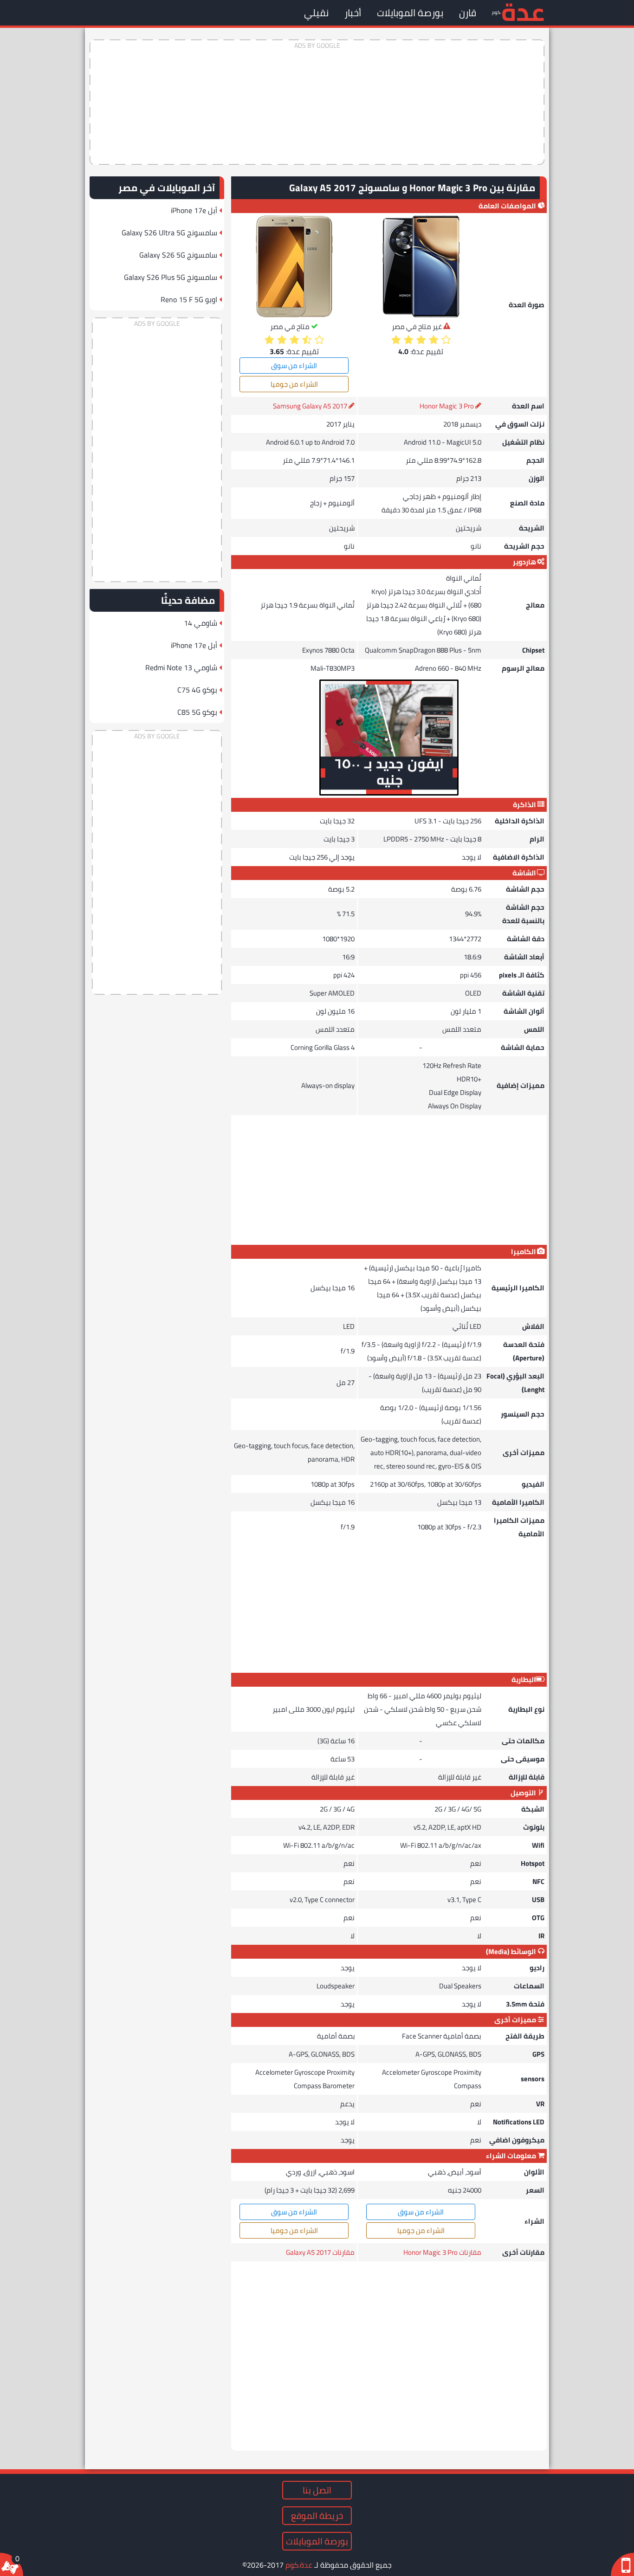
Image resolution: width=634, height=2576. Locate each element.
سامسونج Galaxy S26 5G (178, 255)
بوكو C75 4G (197, 690)
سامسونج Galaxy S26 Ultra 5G (169, 233)
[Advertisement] (317, 102)
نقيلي (316, 13)
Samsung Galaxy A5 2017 (310, 406)
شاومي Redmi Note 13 (181, 667)
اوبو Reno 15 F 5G (189, 299)
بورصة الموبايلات (410, 13)
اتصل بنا (317, 2490)
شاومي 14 (201, 623)
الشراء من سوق (294, 366)
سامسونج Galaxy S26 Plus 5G (171, 277)
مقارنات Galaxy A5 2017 (320, 2252)
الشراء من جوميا (294, 384)
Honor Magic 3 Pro (447, 406)
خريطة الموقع (317, 2516)
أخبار (353, 13)
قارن (468, 13)
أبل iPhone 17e (194, 210)
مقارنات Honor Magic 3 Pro (442, 2252)
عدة (523, 11)
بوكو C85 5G (197, 712)
